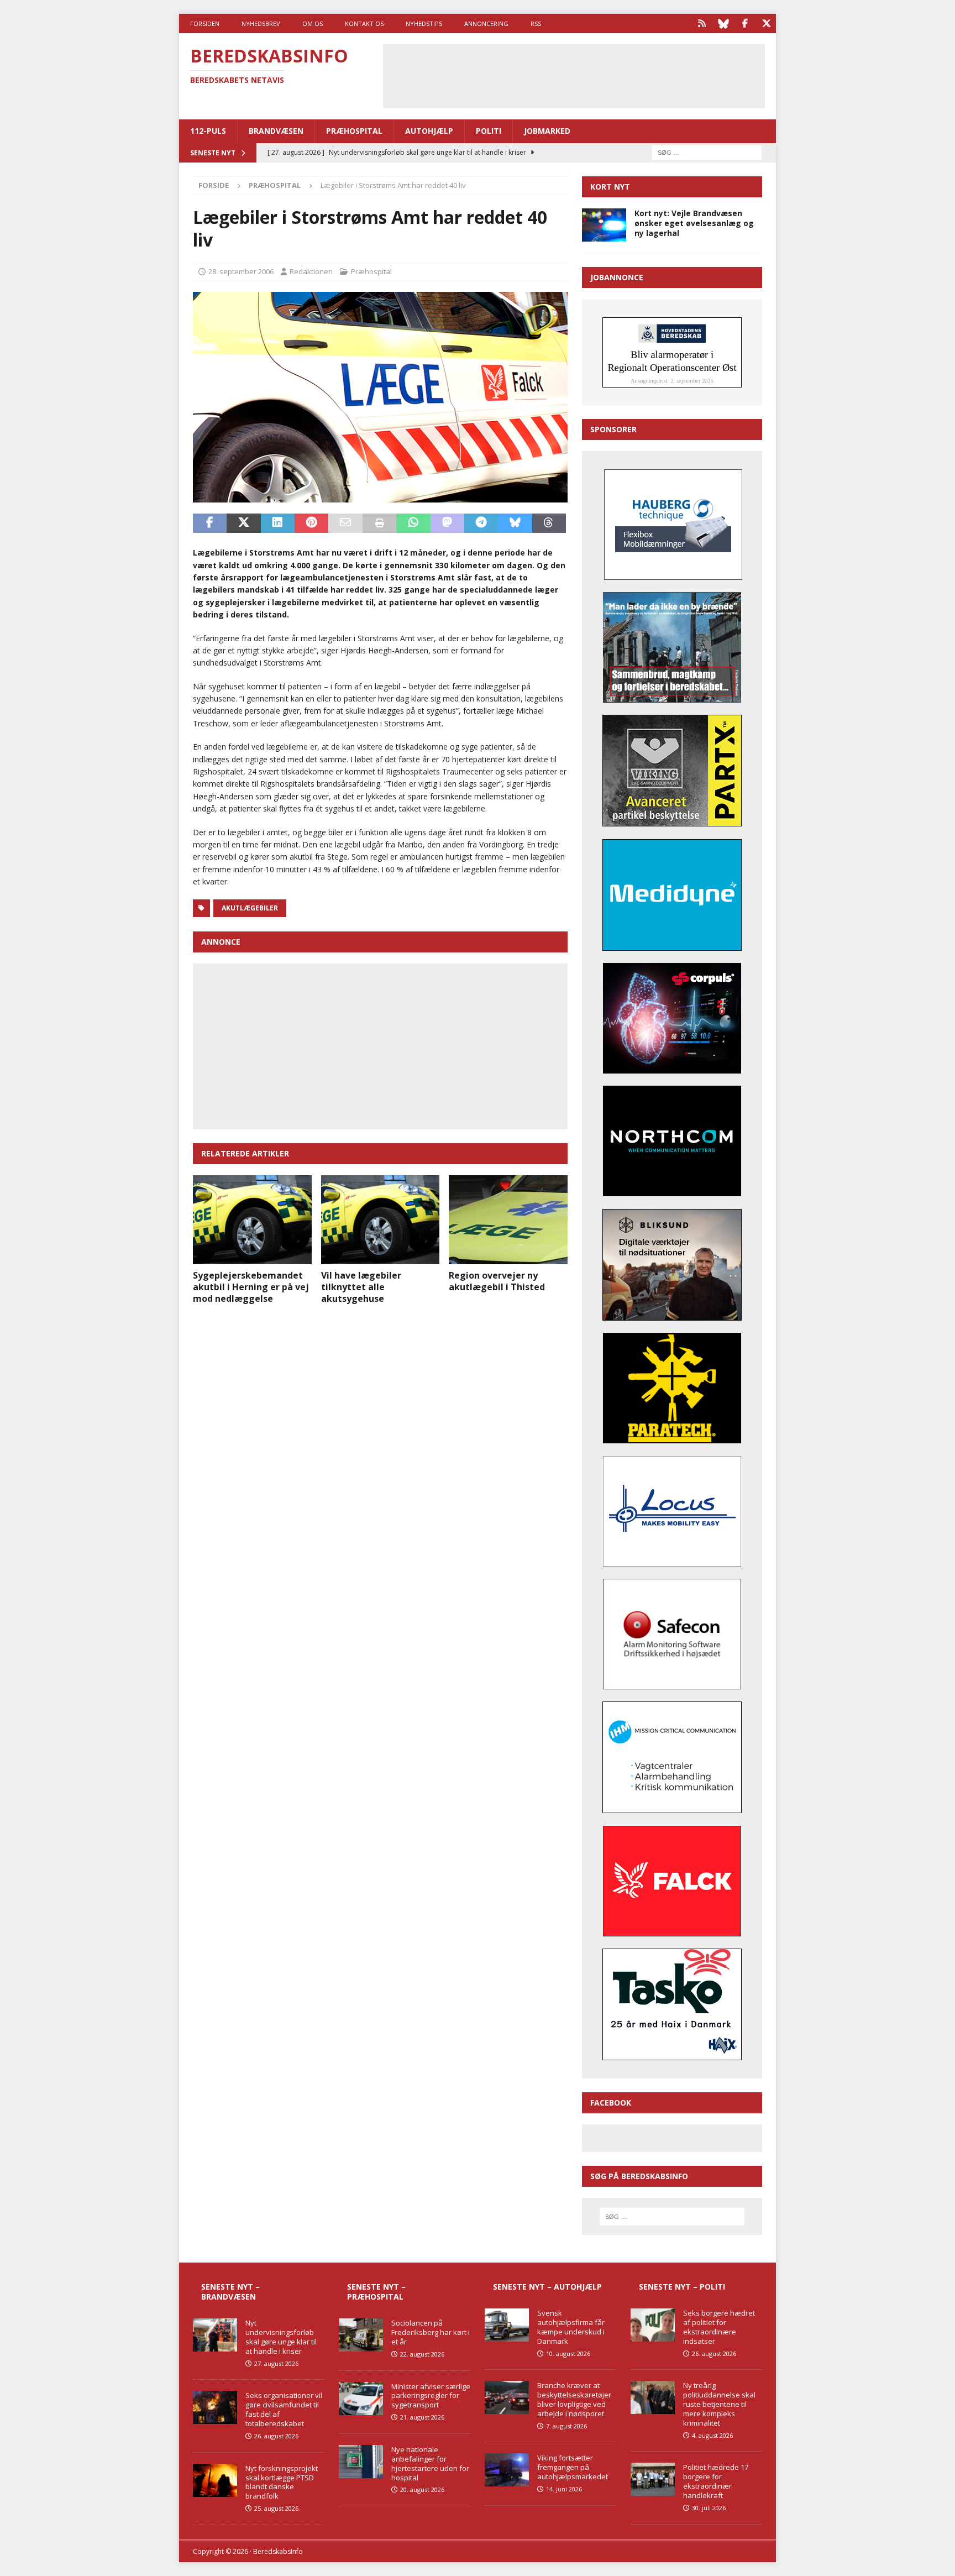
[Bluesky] (723, 23)
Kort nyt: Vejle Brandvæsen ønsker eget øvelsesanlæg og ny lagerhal (694, 223)
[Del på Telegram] (481, 523)
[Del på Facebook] (210, 523)
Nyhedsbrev (261, 23)
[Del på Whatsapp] (413, 523)
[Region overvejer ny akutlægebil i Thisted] (508, 1220)
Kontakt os (364, 23)
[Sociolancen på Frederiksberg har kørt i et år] (361, 2335)
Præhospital (354, 131)
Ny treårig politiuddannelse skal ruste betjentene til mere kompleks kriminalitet (719, 2404)
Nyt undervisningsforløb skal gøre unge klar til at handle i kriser (281, 2337)
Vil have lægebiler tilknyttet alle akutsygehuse (361, 1287)
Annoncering (486, 23)
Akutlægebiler (250, 908)
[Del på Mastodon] (447, 523)
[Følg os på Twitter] (766, 23)
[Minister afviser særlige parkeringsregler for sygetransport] (361, 2399)
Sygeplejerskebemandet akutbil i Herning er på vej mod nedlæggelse (251, 1287)
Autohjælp (429, 131)
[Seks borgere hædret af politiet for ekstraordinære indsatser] (653, 2325)
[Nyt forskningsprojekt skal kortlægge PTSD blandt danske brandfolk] (215, 2480)
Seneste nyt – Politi (682, 2287)
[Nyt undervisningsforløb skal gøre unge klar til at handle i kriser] (215, 2335)
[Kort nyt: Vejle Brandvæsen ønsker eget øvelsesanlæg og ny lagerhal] (604, 225)
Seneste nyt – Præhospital (376, 2292)
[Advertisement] (574, 75)
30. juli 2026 (709, 2508)
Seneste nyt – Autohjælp (547, 2287)
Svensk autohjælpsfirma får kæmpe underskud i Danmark (571, 2327)
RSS (536, 23)
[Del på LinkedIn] (278, 523)
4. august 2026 (712, 2435)
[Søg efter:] (707, 152)
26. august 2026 (276, 2436)
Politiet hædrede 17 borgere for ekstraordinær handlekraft (716, 2481)
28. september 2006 (241, 271)
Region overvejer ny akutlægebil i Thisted (497, 1281)
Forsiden (205, 23)
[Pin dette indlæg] (311, 523)
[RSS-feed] (702, 23)
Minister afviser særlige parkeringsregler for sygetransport (431, 2396)
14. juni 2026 (564, 2489)
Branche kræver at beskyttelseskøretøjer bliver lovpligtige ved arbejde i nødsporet (574, 2399)
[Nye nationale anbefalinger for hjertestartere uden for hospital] (361, 2462)
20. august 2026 (422, 2489)
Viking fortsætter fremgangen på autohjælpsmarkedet (573, 2467)
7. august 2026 (566, 2426)
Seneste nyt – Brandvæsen (230, 2292)
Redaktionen (311, 271)
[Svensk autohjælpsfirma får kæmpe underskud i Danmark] (507, 2325)
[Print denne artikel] (379, 523)
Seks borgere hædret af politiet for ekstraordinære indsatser (719, 2327)
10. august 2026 (568, 2354)
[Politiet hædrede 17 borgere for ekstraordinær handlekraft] (653, 2479)
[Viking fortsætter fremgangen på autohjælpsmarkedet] (507, 2470)
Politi (489, 131)
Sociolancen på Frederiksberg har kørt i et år (431, 2332)
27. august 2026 (276, 2363)
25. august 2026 (276, 2508)
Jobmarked (547, 131)
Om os (313, 23)
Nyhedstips (424, 23)
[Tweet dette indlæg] (243, 523)
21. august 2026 (422, 2417)
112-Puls (208, 131)
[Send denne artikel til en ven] (345, 523)
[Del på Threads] (549, 523)
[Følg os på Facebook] (745, 23)
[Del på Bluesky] (515, 523)
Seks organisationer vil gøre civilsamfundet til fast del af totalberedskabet (284, 2409)
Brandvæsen (276, 131)
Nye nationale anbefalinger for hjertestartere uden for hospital (430, 2464)
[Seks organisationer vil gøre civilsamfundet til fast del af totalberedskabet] (215, 2407)
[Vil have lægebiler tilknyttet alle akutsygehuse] (381, 1220)
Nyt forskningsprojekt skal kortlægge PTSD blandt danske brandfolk (282, 2482)
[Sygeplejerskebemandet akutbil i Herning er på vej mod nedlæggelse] (252, 1220)
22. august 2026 (422, 2354)
